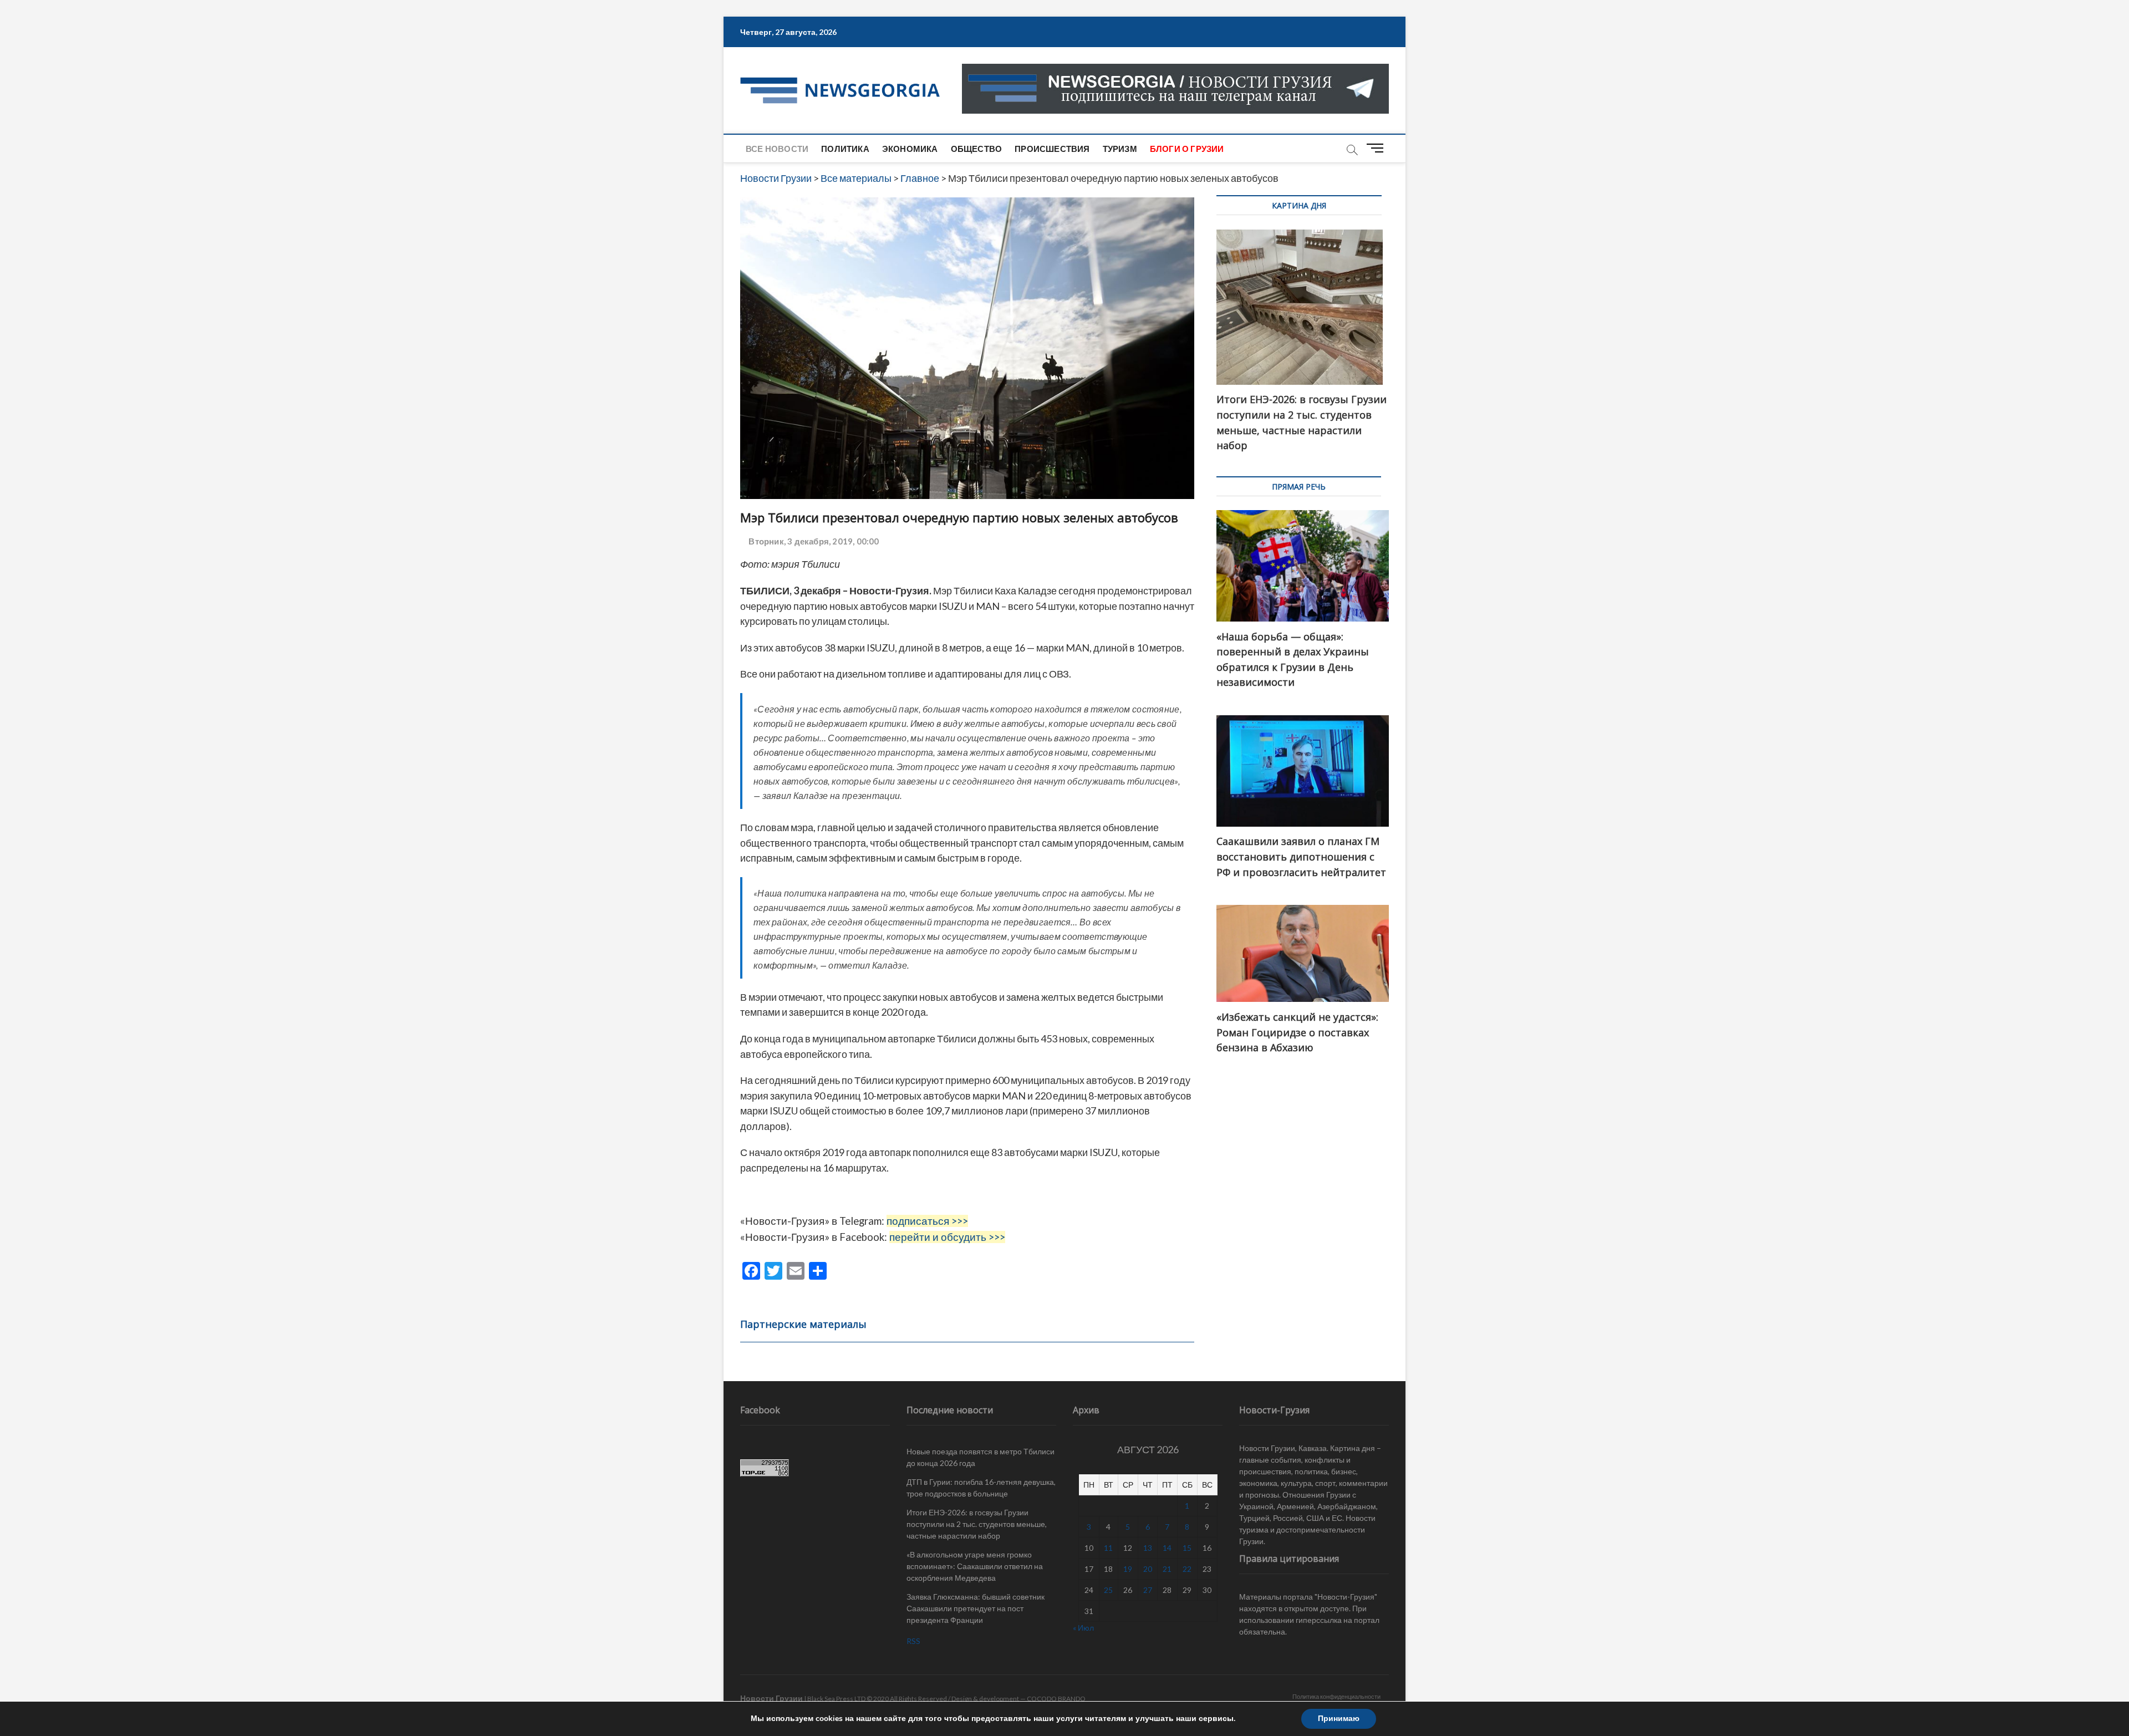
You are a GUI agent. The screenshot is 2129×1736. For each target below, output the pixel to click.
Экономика (910, 149)
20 (1148, 1569)
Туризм (1120, 149)
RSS (913, 1641)
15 (1187, 1548)
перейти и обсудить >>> (947, 1237)
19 (1128, 1569)
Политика (845, 149)
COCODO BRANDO (1056, 1699)
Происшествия (1052, 149)
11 (1108, 1548)
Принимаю (1339, 1719)
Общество (977, 149)
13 (1148, 1548)
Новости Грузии (771, 1698)
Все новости (777, 149)
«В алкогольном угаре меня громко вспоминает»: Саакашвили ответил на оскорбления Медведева (975, 1566)
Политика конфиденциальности (1336, 1696)
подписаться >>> (927, 1221)
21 (1167, 1569)
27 (1148, 1590)
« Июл (1083, 1628)
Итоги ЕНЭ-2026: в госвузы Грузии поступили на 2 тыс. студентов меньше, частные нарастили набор (977, 1524)
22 (1187, 1569)
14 (1167, 1548)
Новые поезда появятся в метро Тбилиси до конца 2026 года (981, 1457)
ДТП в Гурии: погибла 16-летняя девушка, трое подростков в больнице (981, 1488)
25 (1108, 1590)
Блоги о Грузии (1187, 149)
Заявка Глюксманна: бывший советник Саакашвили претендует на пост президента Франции (976, 1608)
